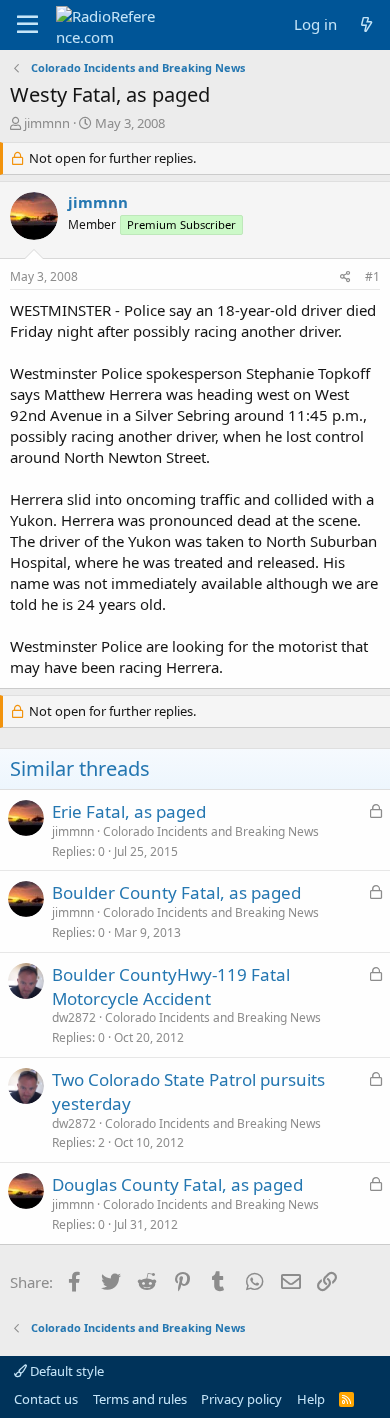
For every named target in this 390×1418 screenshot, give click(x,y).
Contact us (46, 1399)
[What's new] (366, 24)
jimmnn (47, 123)
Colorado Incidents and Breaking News (211, 831)
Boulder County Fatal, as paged (176, 892)
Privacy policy (241, 1399)
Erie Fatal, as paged (129, 811)
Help (311, 1399)
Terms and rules (140, 1399)
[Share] (345, 277)
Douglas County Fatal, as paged (177, 1184)
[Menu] (27, 25)
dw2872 (74, 1017)
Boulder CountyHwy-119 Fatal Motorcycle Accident (171, 986)
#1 (372, 276)
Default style (65, 1371)
